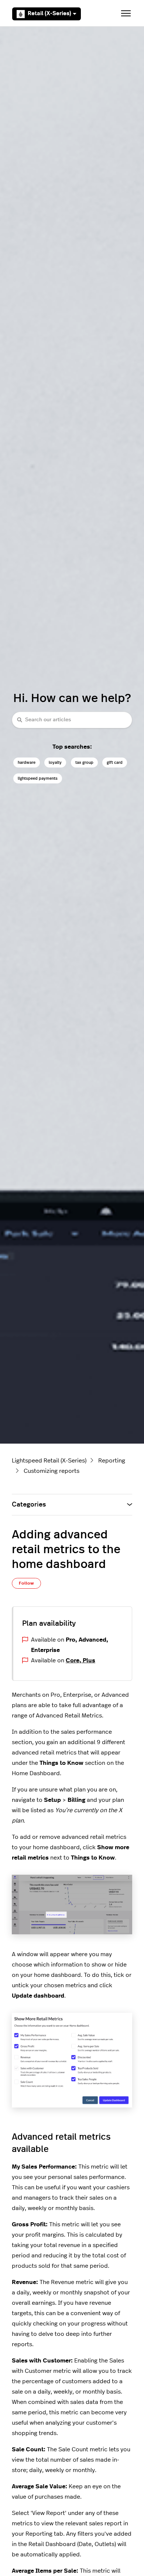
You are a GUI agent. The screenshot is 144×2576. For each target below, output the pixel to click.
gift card (115, 763)
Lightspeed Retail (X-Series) (49, 1461)
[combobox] (72, 720)
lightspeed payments (38, 778)
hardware (27, 763)
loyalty (55, 763)
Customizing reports (52, 1471)
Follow (26, 1583)
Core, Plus (80, 1660)
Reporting (112, 1461)
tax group (84, 763)
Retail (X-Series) (49, 14)
